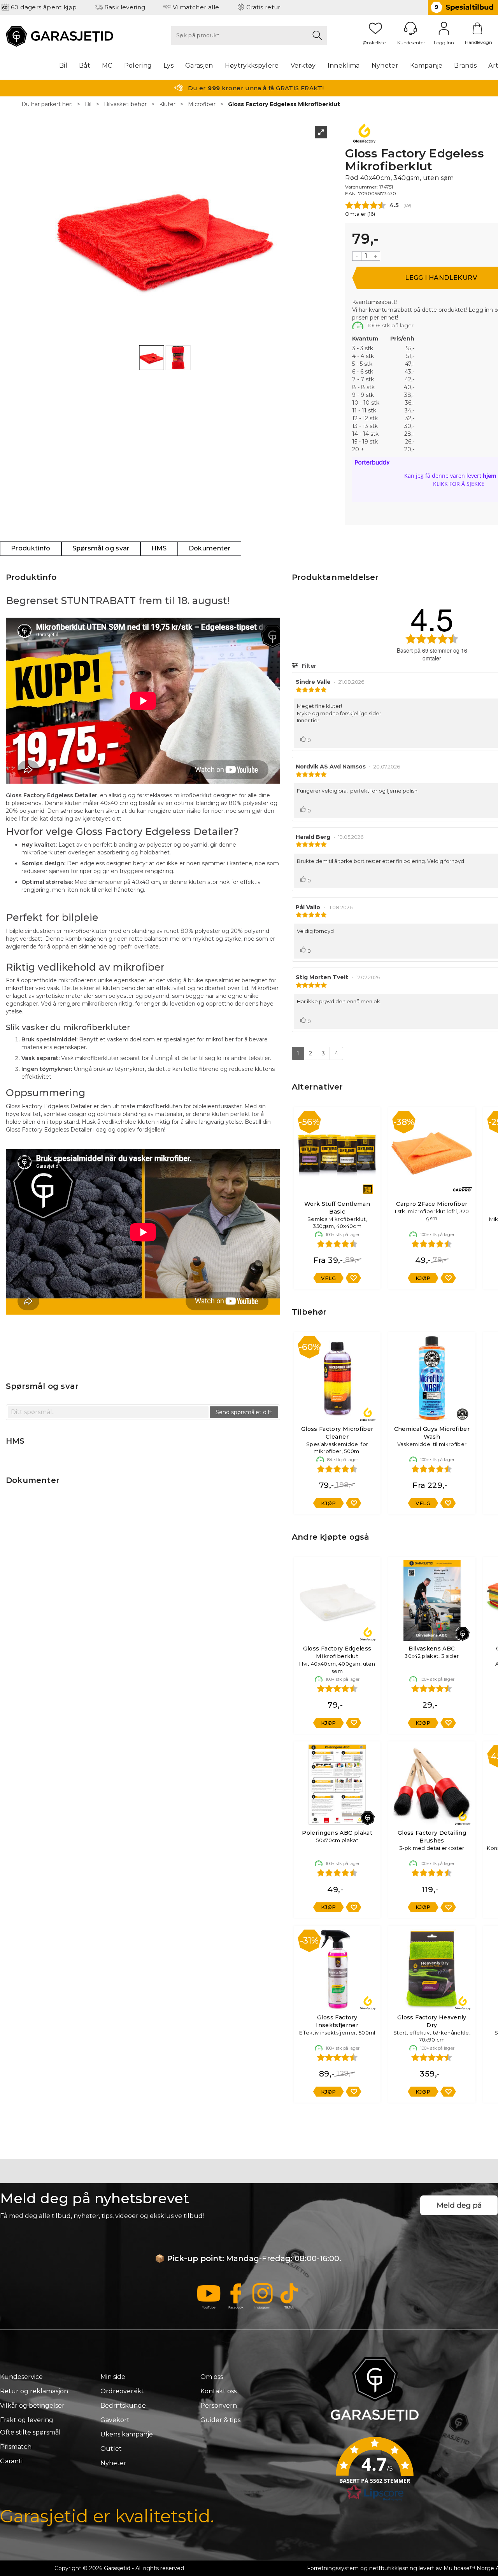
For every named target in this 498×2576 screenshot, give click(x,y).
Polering (138, 65)
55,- (410, 348)
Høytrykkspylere (252, 65)
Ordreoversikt (122, 2391)
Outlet (111, 2449)
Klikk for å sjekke (459, 484)
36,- (410, 403)
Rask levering (125, 7)
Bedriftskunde (123, 2406)
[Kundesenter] (410, 28)
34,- (409, 410)
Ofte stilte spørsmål (30, 2432)
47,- (410, 364)
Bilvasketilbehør (125, 104)
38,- (409, 395)
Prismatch (16, 2447)
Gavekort (115, 2420)
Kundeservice (21, 2377)
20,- (409, 449)
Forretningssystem (333, 2568)
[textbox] (108, 1412)
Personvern (219, 2406)
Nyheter (385, 65)
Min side (113, 2377)
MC (107, 65)
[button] (375, 2471)
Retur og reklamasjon (34, 2391)
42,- (409, 379)
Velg (328, 1278)
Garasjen (199, 65)
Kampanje (426, 65)
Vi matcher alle (196, 7)
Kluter (167, 104)
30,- (409, 426)
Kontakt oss (218, 2391)
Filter (308, 666)
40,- (409, 387)
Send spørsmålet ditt (244, 1412)
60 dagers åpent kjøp (44, 7)
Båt (85, 65)
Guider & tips (220, 2420)
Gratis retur (263, 7)
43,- (409, 372)
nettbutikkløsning (393, 2568)
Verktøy (303, 65)
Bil (63, 65)
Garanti (11, 2461)
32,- (410, 418)
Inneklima (344, 65)
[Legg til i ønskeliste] (353, 1278)
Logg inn (444, 28)
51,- (410, 356)
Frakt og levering (27, 2420)
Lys (168, 65)
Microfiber (202, 104)
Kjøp (423, 1278)
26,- (410, 442)
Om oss (212, 2377)
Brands (465, 65)
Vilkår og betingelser (32, 2406)
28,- (409, 434)
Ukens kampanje (127, 2434)
